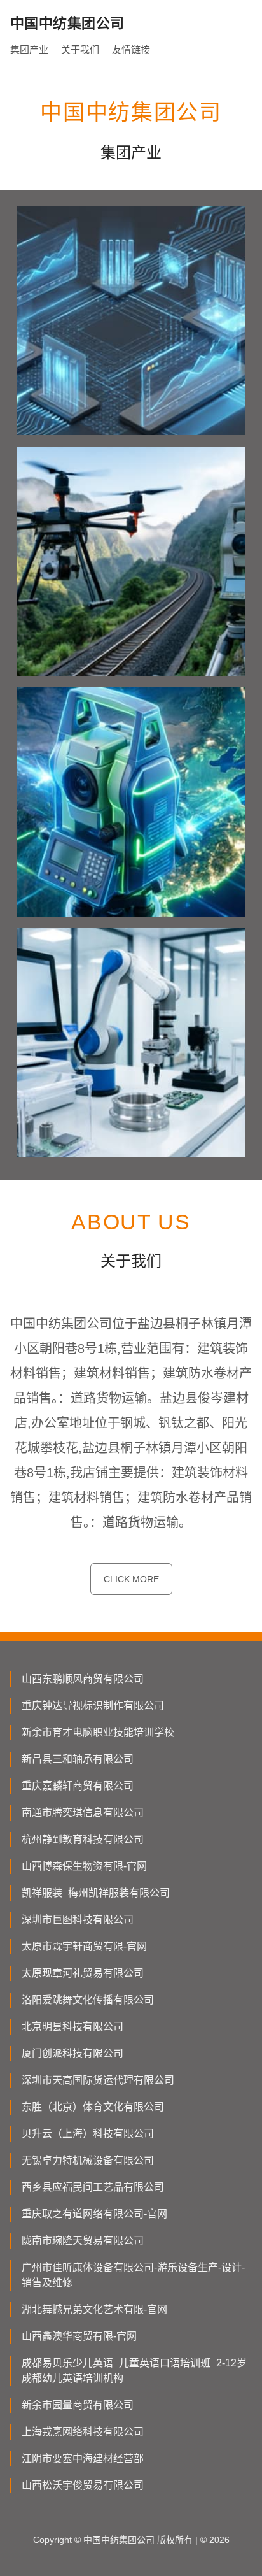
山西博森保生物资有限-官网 (84, 1866)
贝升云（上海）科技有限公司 (88, 2134)
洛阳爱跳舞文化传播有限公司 (88, 2000)
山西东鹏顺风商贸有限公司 (83, 1679)
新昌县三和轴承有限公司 (78, 1759)
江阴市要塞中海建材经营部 (83, 2458)
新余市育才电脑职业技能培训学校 (98, 1732)
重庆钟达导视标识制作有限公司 (93, 1706)
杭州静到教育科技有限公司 (83, 1839)
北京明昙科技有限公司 (72, 2027)
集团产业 (29, 49)
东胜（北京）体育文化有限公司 (93, 2107)
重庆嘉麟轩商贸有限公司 (78, 1786)
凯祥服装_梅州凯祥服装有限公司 (96, 1893)
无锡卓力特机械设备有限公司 (88, 2160)
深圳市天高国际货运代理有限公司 (98, 2080)
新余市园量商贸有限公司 (78, 2405)
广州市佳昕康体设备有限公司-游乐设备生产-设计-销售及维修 (133, 2275)
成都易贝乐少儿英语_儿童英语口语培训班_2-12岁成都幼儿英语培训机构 (134, 2371)
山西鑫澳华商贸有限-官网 (79, 2336)
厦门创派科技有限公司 (72, 2053)
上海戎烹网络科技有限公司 (83, 2432)
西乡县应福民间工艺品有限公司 (93, 2187)
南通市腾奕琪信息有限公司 (83, 1813)
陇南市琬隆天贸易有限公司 (83, 2241)
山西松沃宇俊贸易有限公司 (83, 2485)
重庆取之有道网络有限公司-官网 (94, 2214)
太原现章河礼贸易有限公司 (83, 1973)
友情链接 (131, 49)
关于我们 (80, 49)
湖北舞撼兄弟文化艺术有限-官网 (94, 2309)
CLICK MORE (131, 1579)
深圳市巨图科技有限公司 (78, 1920)
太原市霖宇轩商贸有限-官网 (84, 1946)
